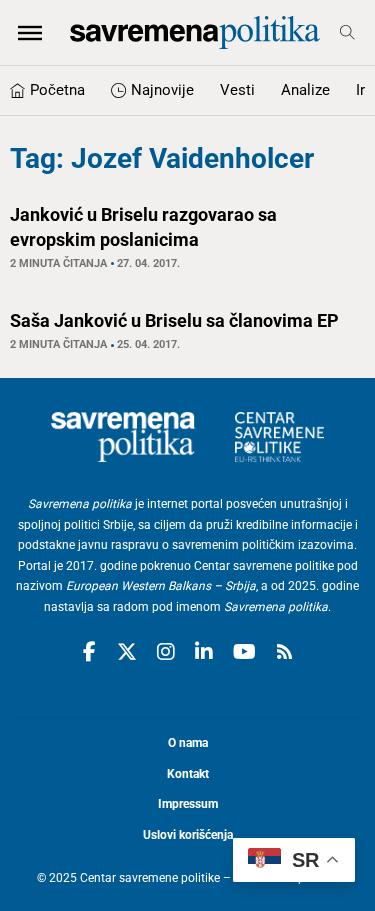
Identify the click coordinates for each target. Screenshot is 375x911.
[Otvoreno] (30, 32)
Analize (305, 90)
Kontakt (188, 774)
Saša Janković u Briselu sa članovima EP (174, 320)
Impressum (188, 804)
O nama (188, 743)
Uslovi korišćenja (188, 835)
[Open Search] (347, 32)
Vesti (237, 90)
